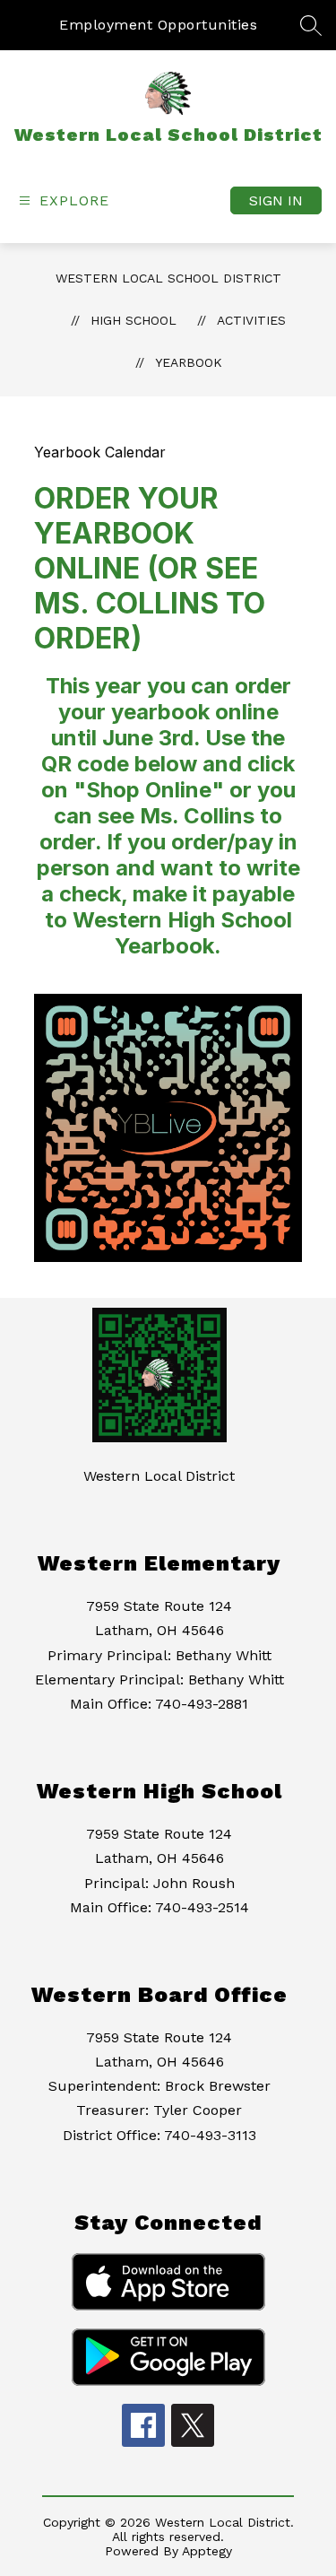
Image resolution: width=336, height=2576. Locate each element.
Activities (251, 320)
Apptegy (207, 2551)
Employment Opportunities (158, 25)
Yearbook (189, 362)
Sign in (276, 200)
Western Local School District (168, 278)
